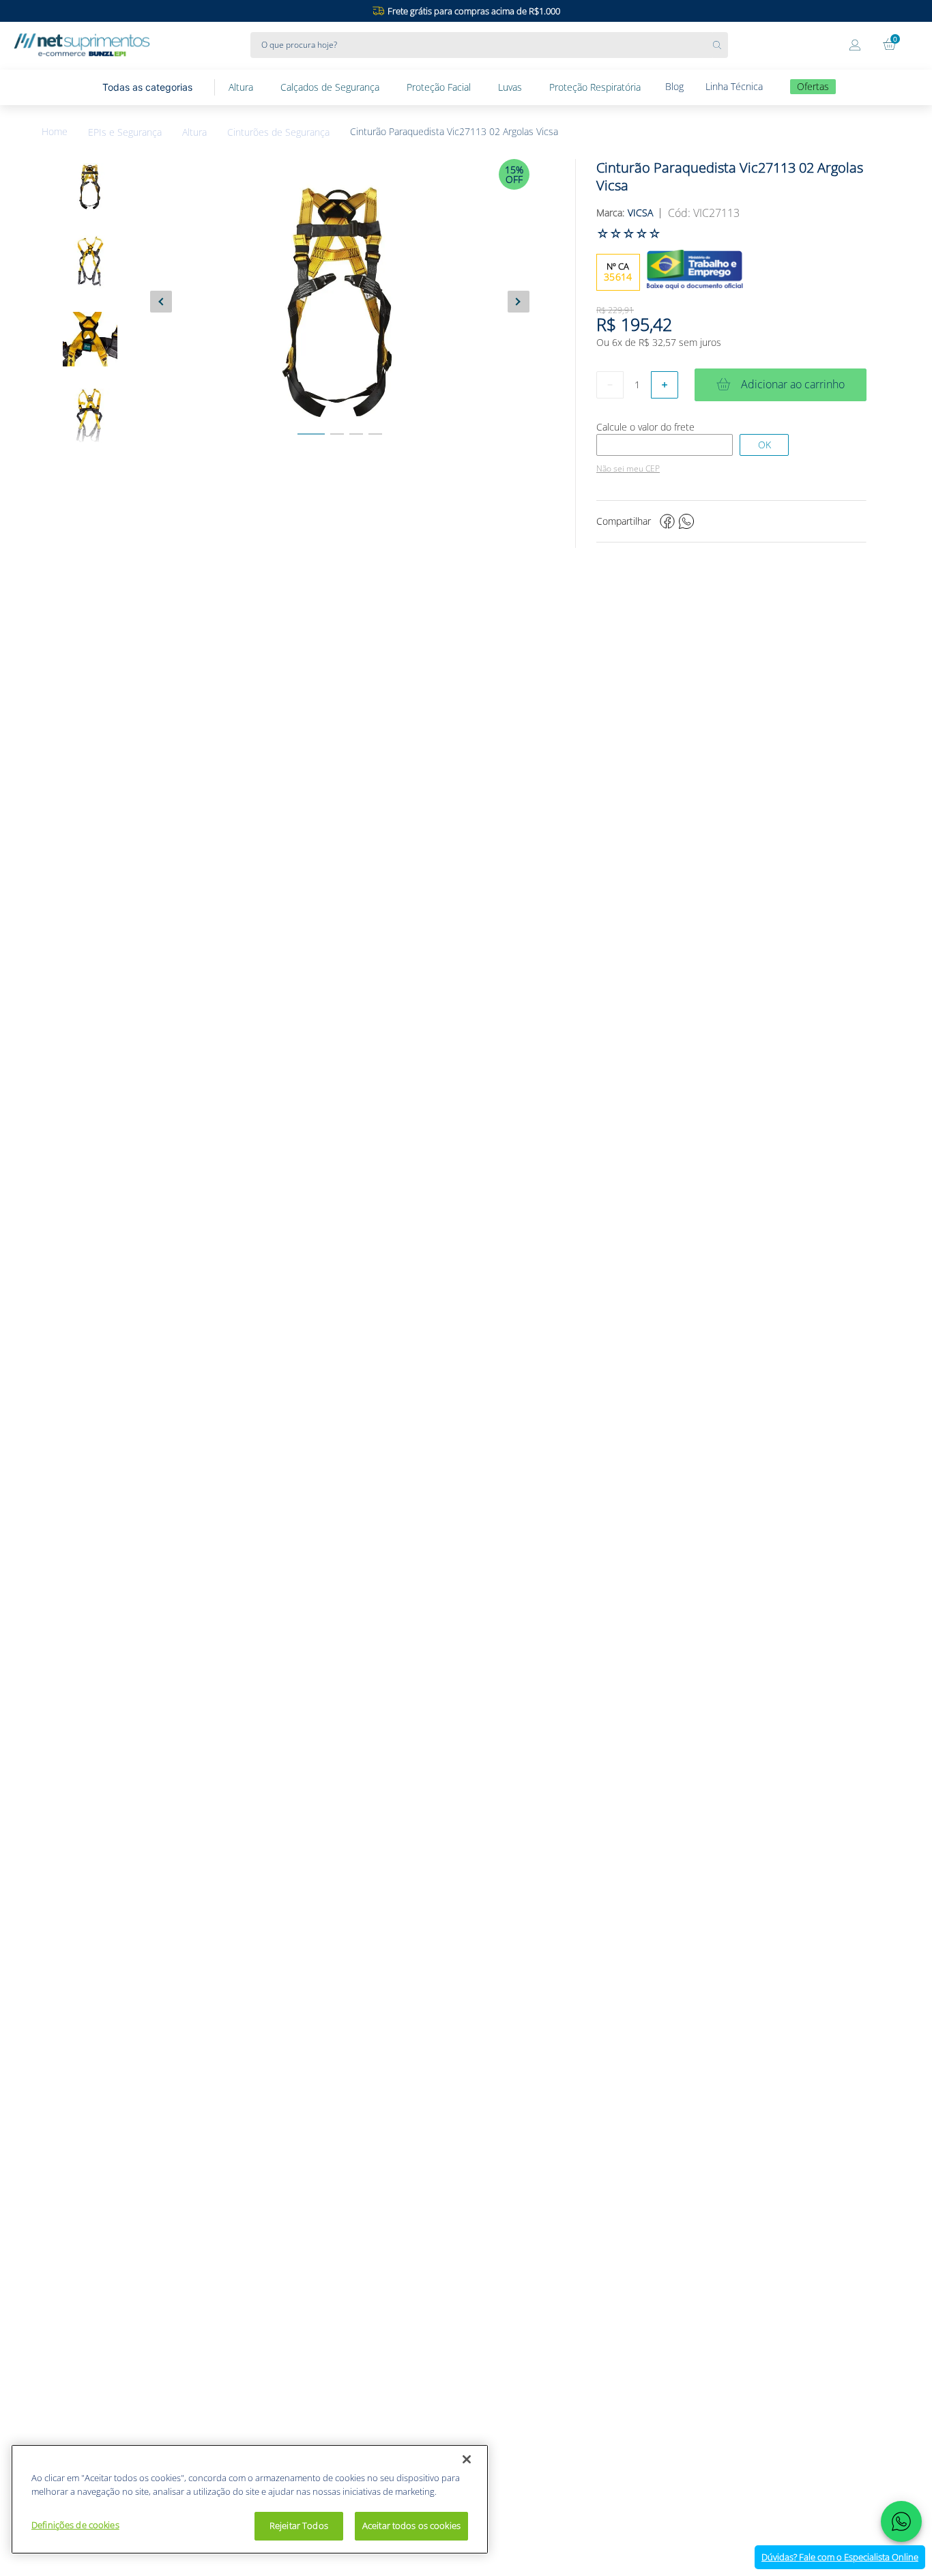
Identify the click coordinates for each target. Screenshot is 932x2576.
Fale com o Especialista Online (840, 2557)
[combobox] (489, 45)
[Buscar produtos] (720, 45)
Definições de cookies (75, 2525)
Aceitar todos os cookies (411, 2526)
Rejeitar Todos (299, 2526)
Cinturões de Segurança (278, 132)
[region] (250, 2499)
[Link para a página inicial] (65, 132)
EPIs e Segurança (125, 132)
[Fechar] (467, 2459)
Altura (194, 132)
